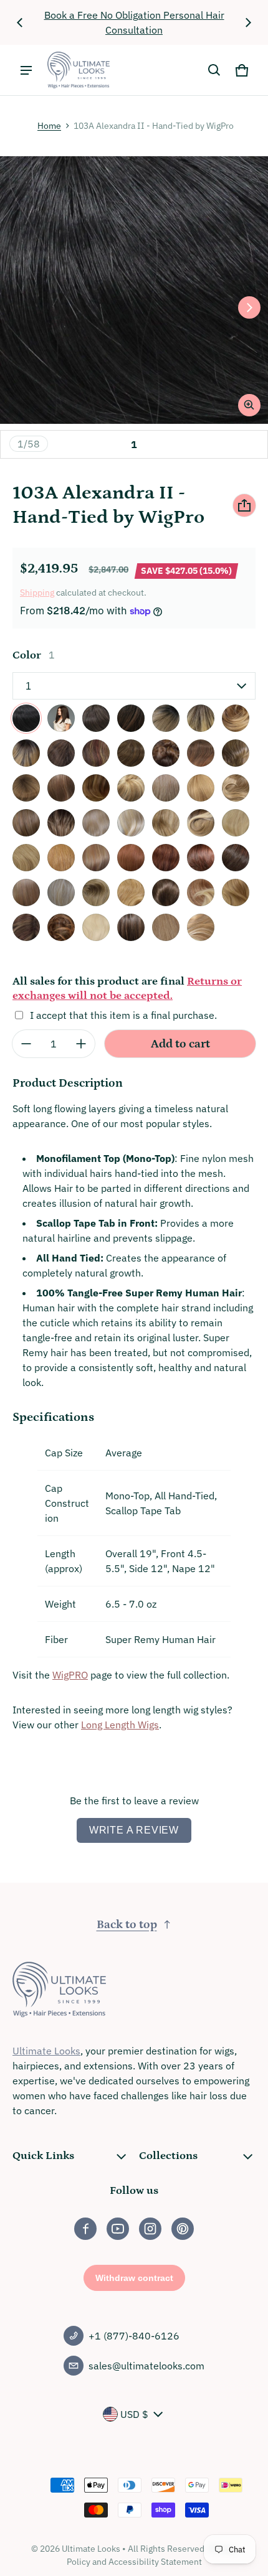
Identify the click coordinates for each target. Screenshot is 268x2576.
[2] (96, 718)
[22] (236, 823)
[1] (26, 718)
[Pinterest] (183, 2229)
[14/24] (61, 823)
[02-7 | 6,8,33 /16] (236, 718)
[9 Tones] (96, 892)
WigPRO (70, 1675)
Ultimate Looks (46, 2051)
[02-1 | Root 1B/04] (131, 718)
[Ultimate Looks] (79, 70)
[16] (96, 823)
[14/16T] (236, 788)
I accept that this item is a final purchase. (123, 1015)
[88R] (26, 892)
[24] (26, 858)
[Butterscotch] (131, 892)
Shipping (37, 592)
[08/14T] (26, 788)
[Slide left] (20, 22)
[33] (201, 858)
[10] (61, 788)
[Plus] (81, 1044)
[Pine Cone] (61, 927)
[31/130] (166, 858)
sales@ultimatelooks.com (146, 2366)
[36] (236, 858)
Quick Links (43, 2156)
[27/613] (96, 858)
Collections (168, 2156)
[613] (61, 892)
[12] (166, 788)
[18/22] (166, 823)
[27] (61, 858)
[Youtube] (118, 2229)
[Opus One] (26, 927)
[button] (214, 70)
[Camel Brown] (166, 892)
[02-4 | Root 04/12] (166, 718)
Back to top (127, 1925)
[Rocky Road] (131, 927)
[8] (236, 753)
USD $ (134, 2414)
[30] (131, 858)
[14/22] (26, 823)
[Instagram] (150, 2229)
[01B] (61, 718)
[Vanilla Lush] (201, 927)
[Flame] (201, 892)
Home (49, 126)
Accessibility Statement (155, 2562)
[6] (131, 753)
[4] (61, 753)
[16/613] (131, 823)
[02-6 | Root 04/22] (201, 718)
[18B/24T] (201, 823)
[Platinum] (96, 927)
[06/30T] (201, 753)
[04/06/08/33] (96, 753)
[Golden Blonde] (236, 892)
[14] (201, 788)
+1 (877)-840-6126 (134, 2336)
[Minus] (26, 1044)
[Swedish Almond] (166, 927)
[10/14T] (96, 788)
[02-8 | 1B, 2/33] (26, 753)
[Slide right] (248, 22)
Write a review (134, 1830)
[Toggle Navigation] (26, 70)
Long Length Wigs (120, 1725)
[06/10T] (166, 753)
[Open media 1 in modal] (134, 290)
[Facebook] (85, 2229)
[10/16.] (131, 788)
